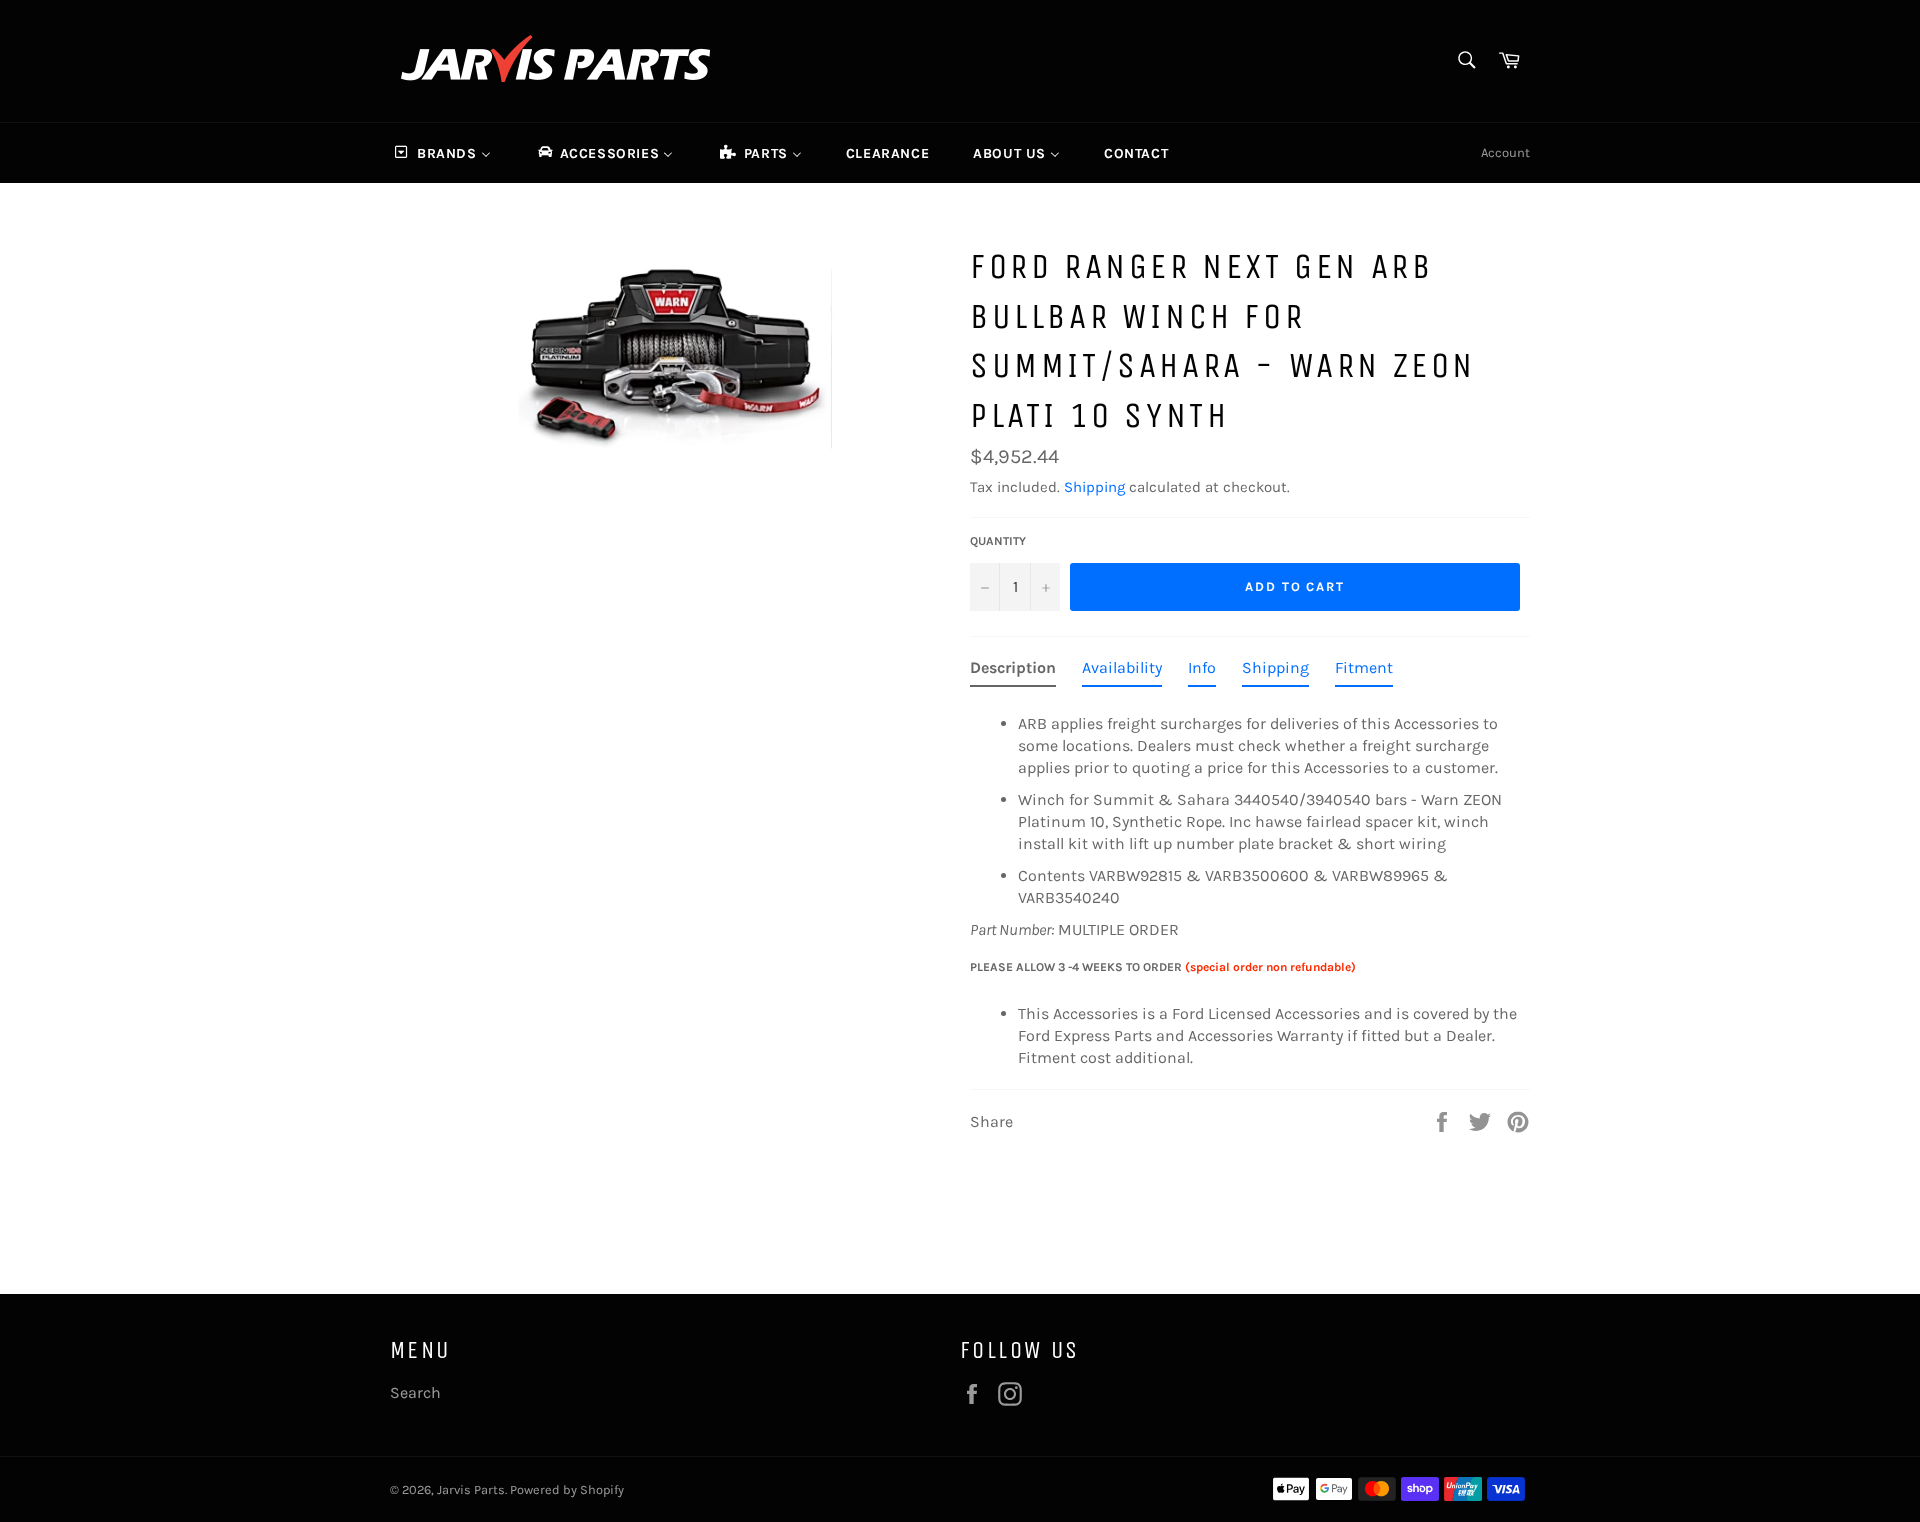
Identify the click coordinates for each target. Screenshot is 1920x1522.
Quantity (998, 541)
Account (1505, 152)
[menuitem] (441, 153)
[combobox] (1465, 61)
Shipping (1094, 487)
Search (415, 1392)
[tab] (1013, 672)
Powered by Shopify (567, 1489)
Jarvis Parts (471, 1489)
